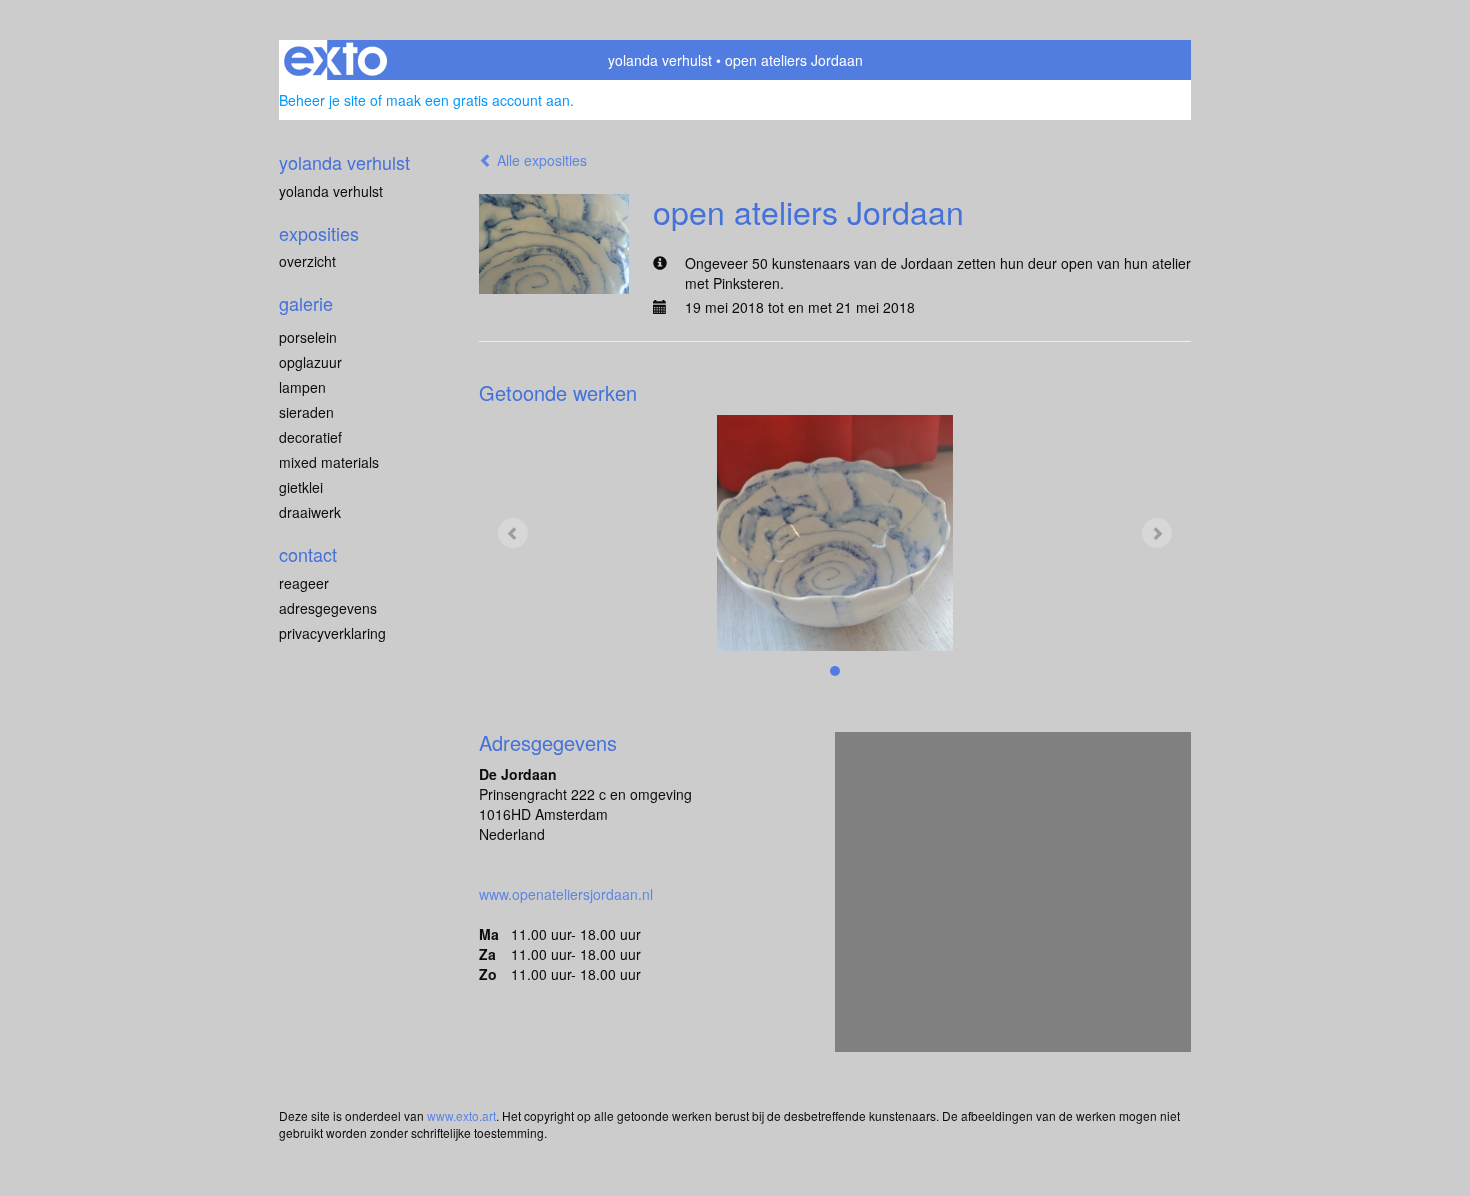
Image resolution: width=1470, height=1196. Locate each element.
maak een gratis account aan (478, 100)
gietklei (301, 487)
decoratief (310, 437)
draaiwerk (310, 512)
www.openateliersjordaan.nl (566, 894)
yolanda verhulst (660, 60)
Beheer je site (322, 100)
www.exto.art (461, 1115)
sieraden (306, 412)
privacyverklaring (332, 633)
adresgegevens (328, 608)
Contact (308, 554)
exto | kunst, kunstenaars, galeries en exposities (335, 60)
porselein (308, 337)
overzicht (307, 261)
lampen (302, 387)
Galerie (306, 303)
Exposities (319, 233)
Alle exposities (540, 160)
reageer (304, 583)
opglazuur (310, 362)
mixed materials (329, 462)
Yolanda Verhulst (331, 191)
